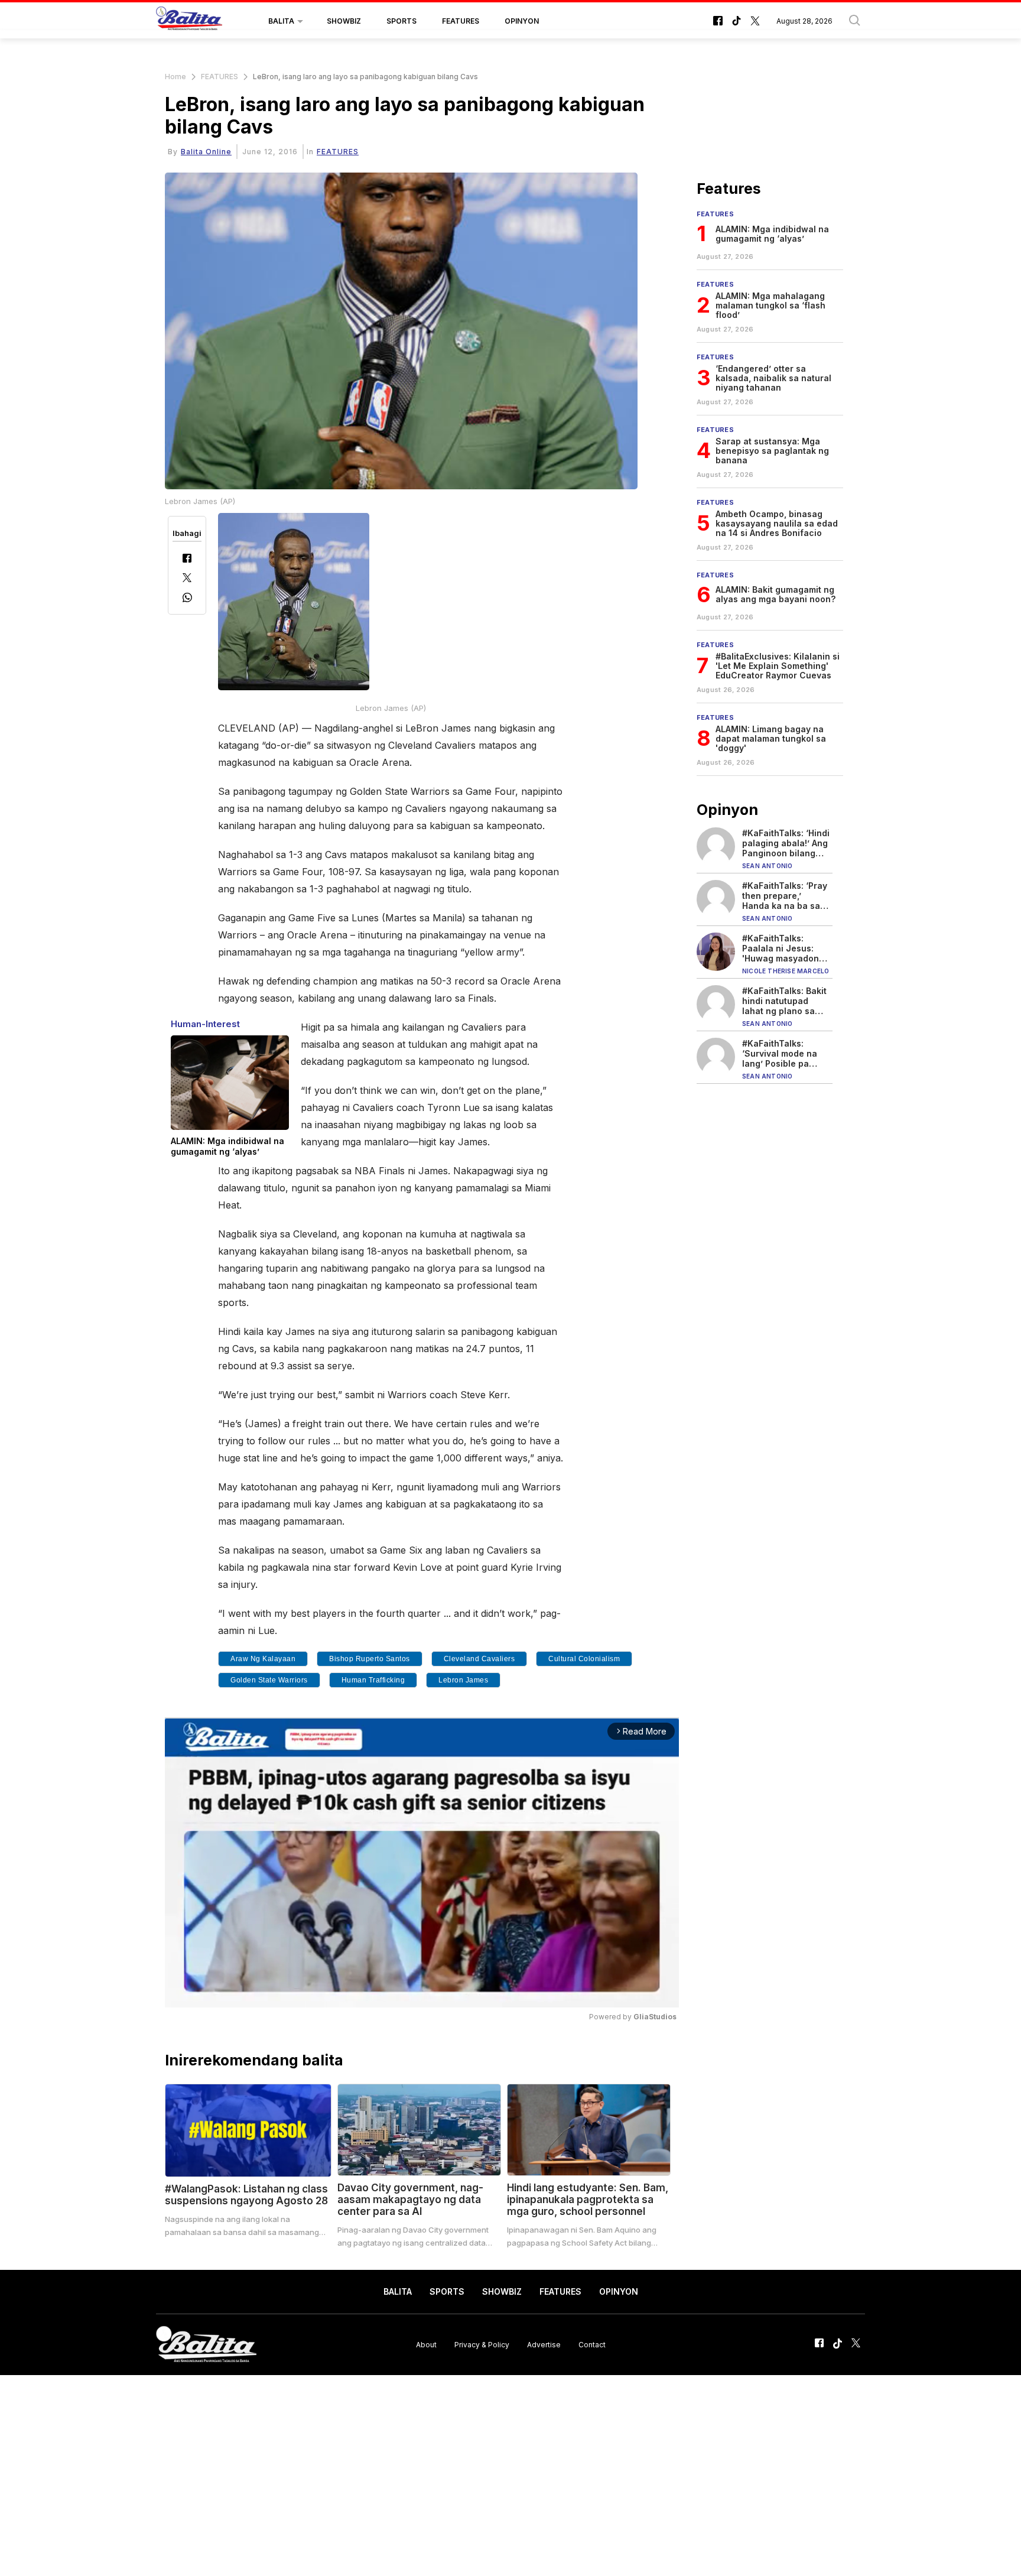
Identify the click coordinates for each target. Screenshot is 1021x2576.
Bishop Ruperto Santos (370, 1659)
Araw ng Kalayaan (263, 1659)
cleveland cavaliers (479, 1659)
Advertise (544, 2344)
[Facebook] (187, 559)
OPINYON (522, 21)
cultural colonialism (584, 1659)
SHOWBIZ (344, 21)
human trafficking (373, 1680)
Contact (592, 2344)
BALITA (281, 21)
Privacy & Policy (482, 2344)
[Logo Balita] (189, 21)
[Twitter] (187, 579)
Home (175, 77)
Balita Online (206, 152)
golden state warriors (269, 1680)
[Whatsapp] (187, 599)
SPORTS (401, 21)
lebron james (463, 1680)
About (426, 2344)
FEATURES (461, 21)
